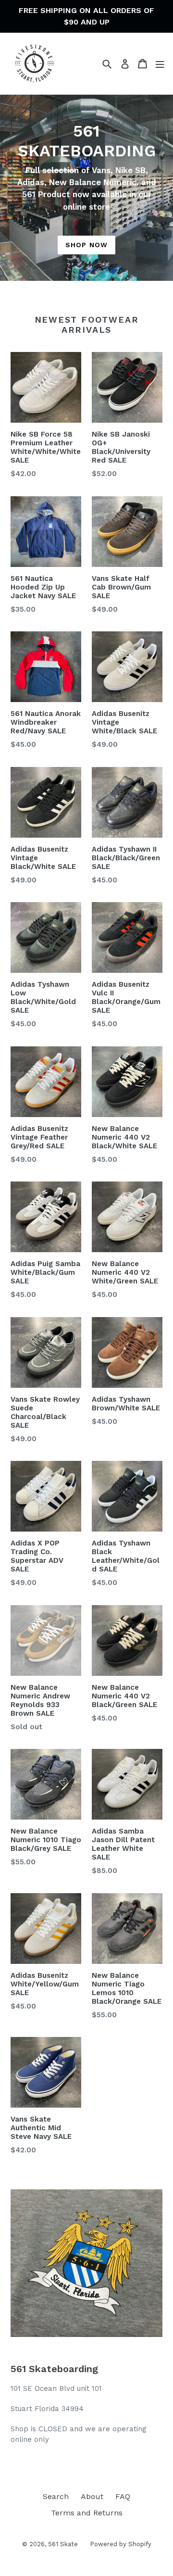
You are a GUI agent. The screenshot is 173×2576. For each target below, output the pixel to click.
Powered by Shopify (121, 2544)
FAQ (123, 2496)
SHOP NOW (86, 245)
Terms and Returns (87, 2513)
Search (56, 2496)
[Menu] (160, 64)
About (92, 2496)
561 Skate (63, 2544)
